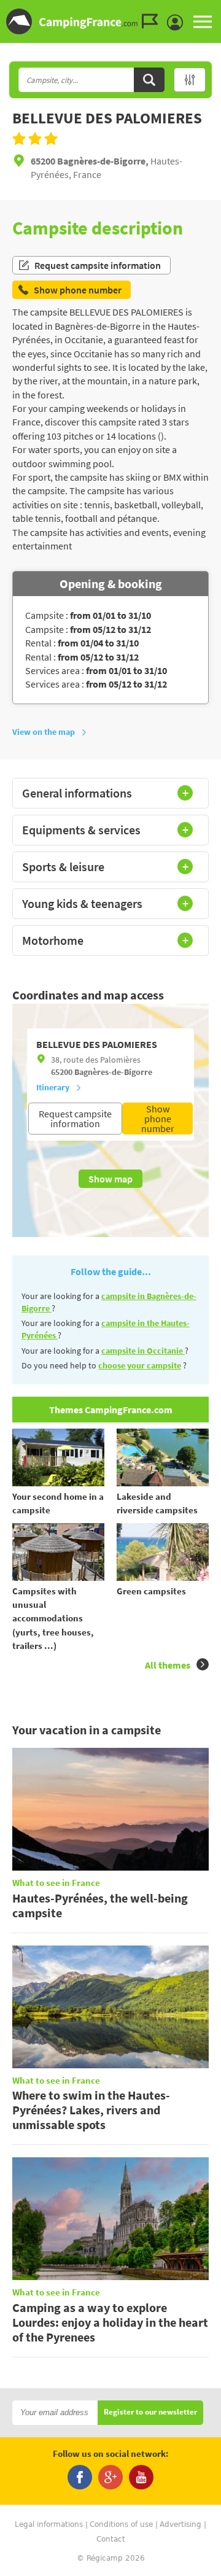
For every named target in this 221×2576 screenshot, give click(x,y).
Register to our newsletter (150, 2412)
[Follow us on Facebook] (80, 2477)
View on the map (44, 732)
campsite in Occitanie (143, 1351)
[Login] (178, 23)
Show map (110, 1179)
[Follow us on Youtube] (141, 2477)
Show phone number (158, 1119)
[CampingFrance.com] (110, 21)
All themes (168, 1665)
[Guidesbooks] (153, 21)
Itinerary (53, 1087)
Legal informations (49, 2524)
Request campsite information (98, 265)
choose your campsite (140, 1365)
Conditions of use (121, 2524)
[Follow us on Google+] (110, 2477)
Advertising (180, 2524)
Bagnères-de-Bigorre (113, 1072)
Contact (111, 2539)
